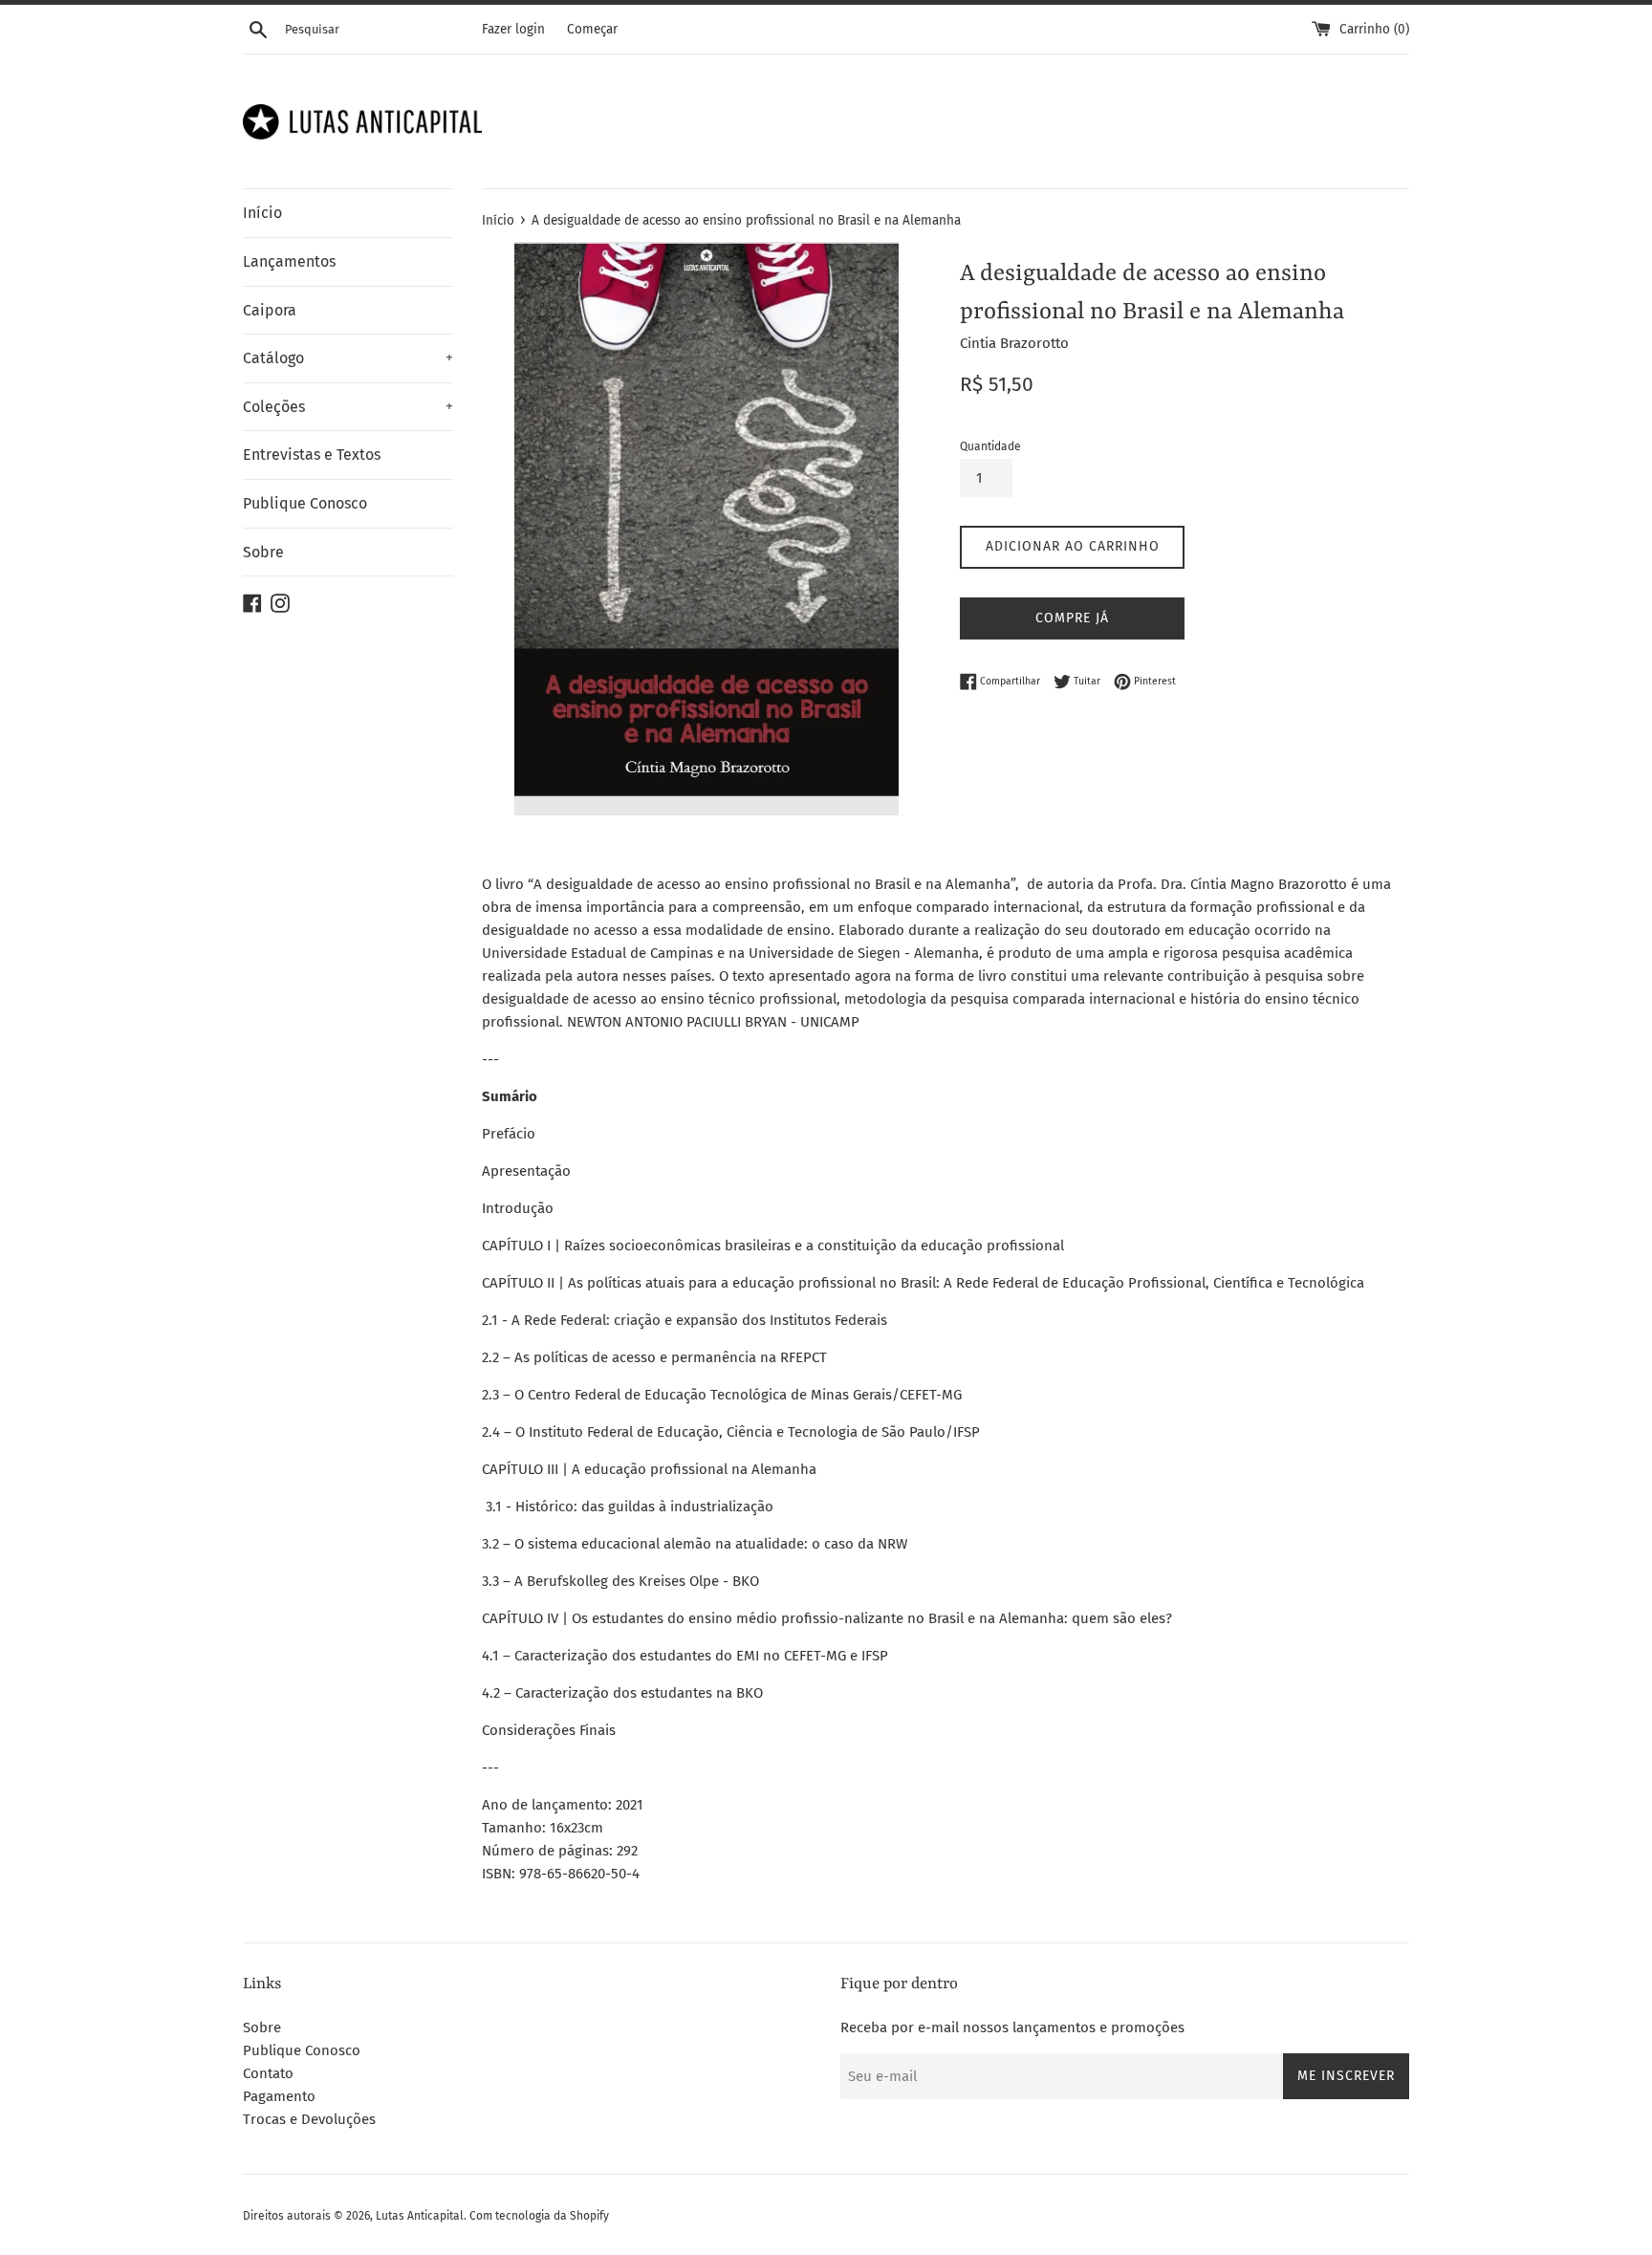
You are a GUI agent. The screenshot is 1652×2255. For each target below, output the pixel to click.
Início (262, 213)
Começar (592, 29)
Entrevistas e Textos (312, 455)
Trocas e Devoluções (309, 2119)
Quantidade (990, 446)
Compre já (1072, 618)
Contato (268, 2073)
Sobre (263, 552)
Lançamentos (289, 261)
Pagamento (279, 2096)
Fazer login (513, 29)
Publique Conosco (305, 503)
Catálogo (348, 358)
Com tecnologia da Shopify (539, 2216)
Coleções (348, 407)
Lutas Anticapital (420, 2216)
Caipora (270, 310)
